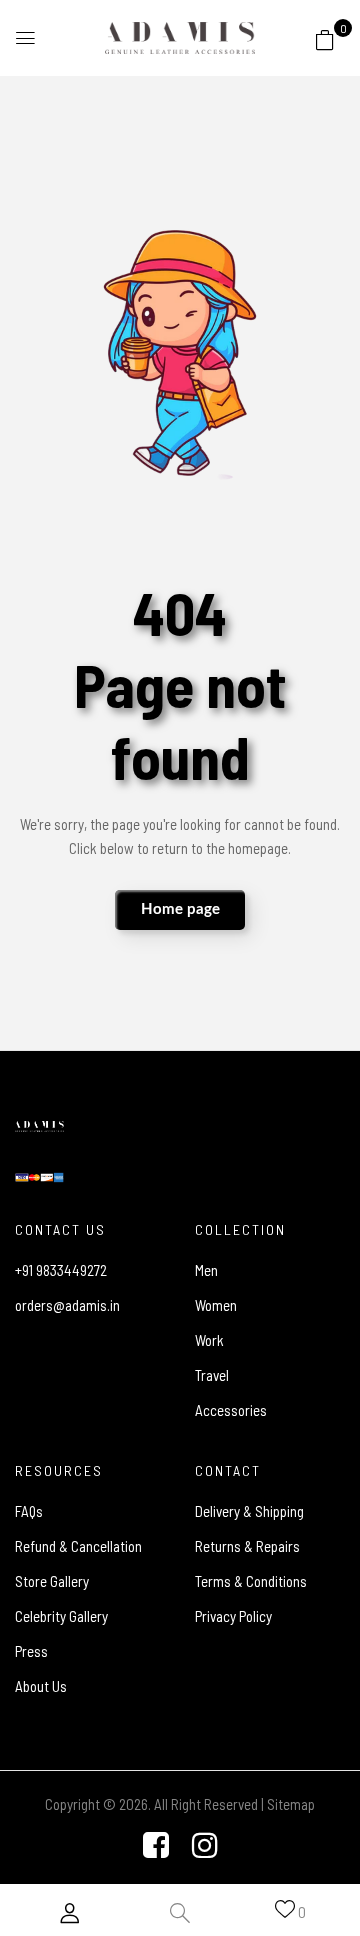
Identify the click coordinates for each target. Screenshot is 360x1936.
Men (206, 1270)
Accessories (231, 1410)
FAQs (29, 1511)
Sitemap (291, 1804)
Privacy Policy (233, 1616)
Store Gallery (52, 1581)
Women (216, 1305)
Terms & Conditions (251, 1581)
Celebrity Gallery (61, 1616)
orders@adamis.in (67, 1305)
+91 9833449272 (61, 1270)
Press (31, 1651)
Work (209, 1340)
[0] (325, 36)
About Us (41, 1686)
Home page (180, 909)
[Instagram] (205, 1845)
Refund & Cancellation (78, 1546)
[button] (325, 39)
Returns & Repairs (247, 1546)
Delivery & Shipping (249, 1511)
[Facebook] (156, 1845)
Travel (212, 1375)
